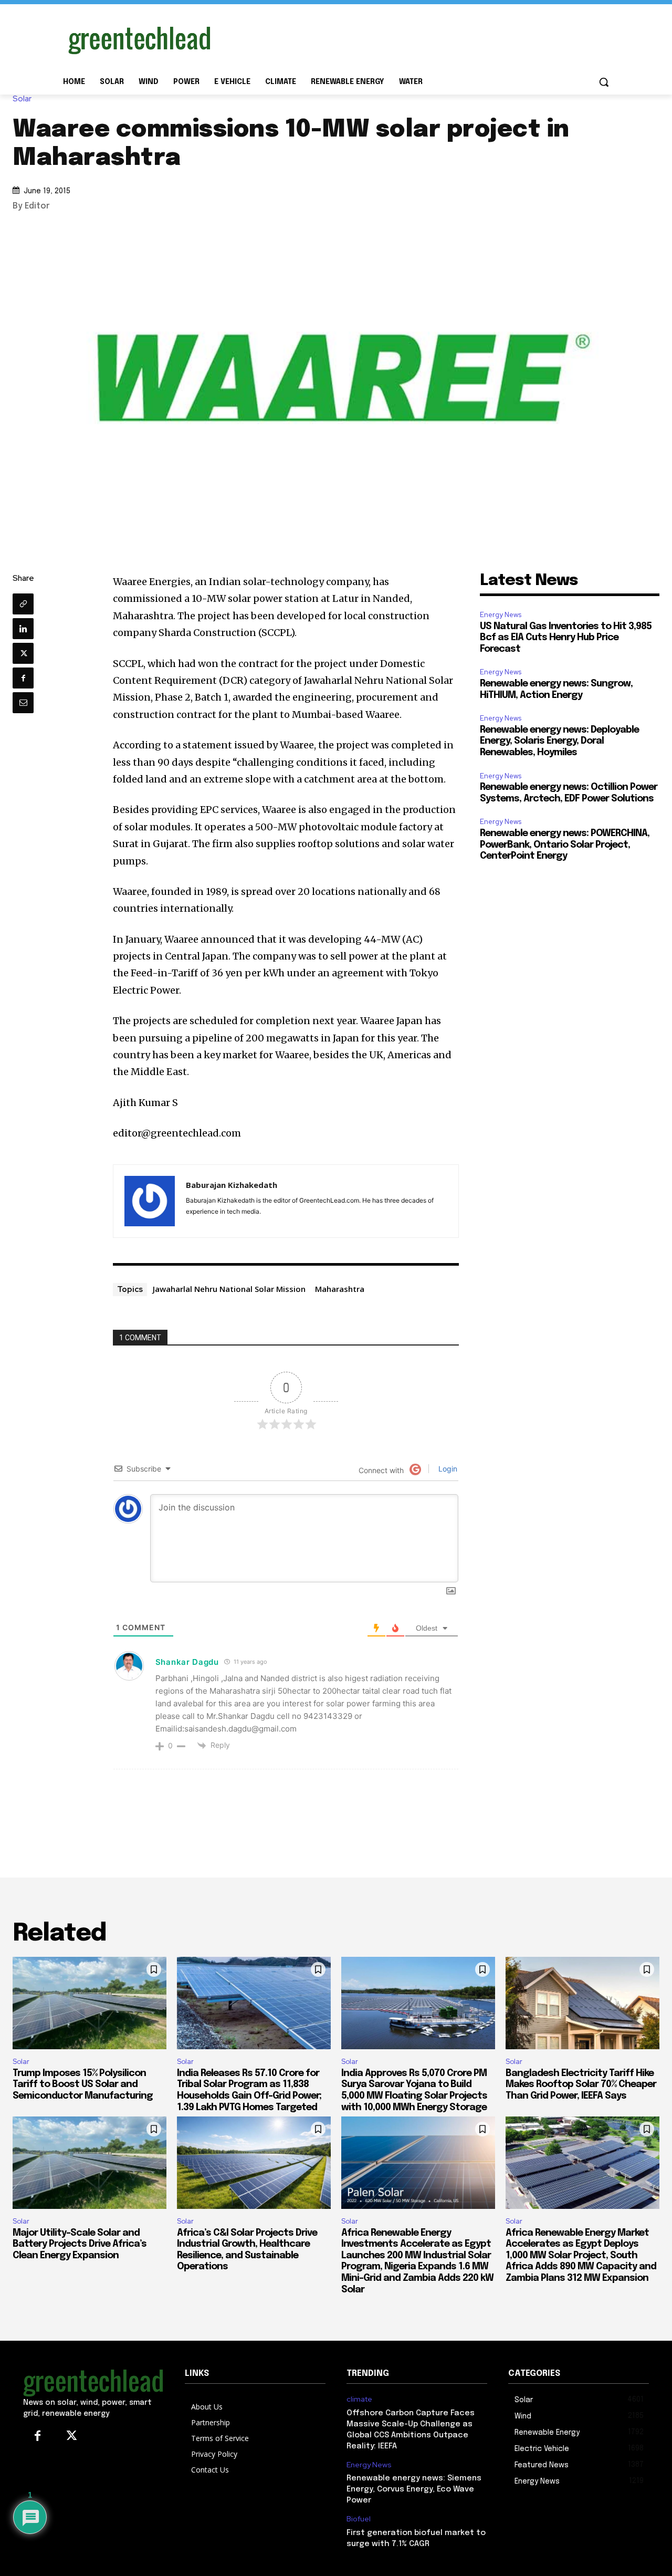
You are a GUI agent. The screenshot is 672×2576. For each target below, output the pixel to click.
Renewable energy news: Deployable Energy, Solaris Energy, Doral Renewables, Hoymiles (559, 741)
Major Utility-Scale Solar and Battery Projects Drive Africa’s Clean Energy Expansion (80, 2244)
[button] (604, 82)
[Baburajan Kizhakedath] (150, 1201)
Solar (22, 99)
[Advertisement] (415, 38)
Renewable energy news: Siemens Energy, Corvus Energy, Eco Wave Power (414, 2489)
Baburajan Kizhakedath (232, 1185)
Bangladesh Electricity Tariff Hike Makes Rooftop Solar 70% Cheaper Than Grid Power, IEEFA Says (581, 2085)
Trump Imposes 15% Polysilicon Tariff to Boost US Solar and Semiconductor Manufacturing (83, 2085)
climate (359, 2399)
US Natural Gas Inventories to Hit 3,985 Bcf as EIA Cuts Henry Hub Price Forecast (566, 638)
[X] (23, 653)
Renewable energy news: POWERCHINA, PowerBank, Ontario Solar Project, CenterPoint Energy (565, 845)
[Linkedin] (23, 629)
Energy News (501, 615)
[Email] (23, 703)
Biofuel (359, 2519)
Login (447, 1469)
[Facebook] (23, 678)
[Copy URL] (23, 604)
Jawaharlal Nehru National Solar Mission (229, 1289)
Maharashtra (340, 1289)
